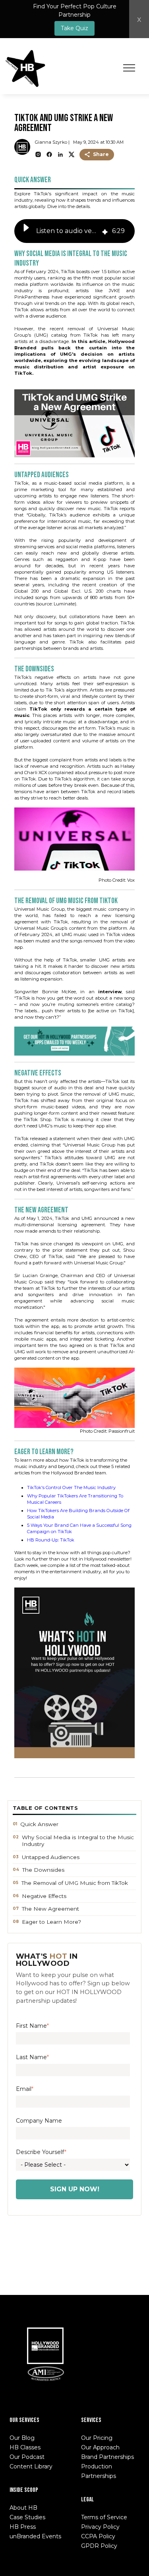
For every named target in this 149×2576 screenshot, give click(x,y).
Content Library (31, 2466)
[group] (75, 231)
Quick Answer (39, 1824)
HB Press (23, 2527)
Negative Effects (44, 1896)
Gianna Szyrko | (52, 142)
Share (101, 154)
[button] (26, 231)
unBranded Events (35, 2536)
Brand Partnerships (107, 2457)
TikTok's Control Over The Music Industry (71, 1487)
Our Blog (22, 2438)
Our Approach (100, 2447)
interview (110, 992)
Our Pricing (97, 2438)
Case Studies (27, 2517)
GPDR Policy (99, 2546)
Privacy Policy (100, 2527)
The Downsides (43, 1870)
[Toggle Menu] (129, 68)
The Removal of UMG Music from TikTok (75, 1883)
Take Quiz (74, 28)
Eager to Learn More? (51, 1922)
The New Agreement (50, 1909)
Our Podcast (27, 2457)
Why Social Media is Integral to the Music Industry (78, 1841)
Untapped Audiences (51, 1857)
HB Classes (25, 2447)
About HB (23, 2508)
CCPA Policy (98, 2536)
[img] (105, 231)
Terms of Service (104, 2517)
